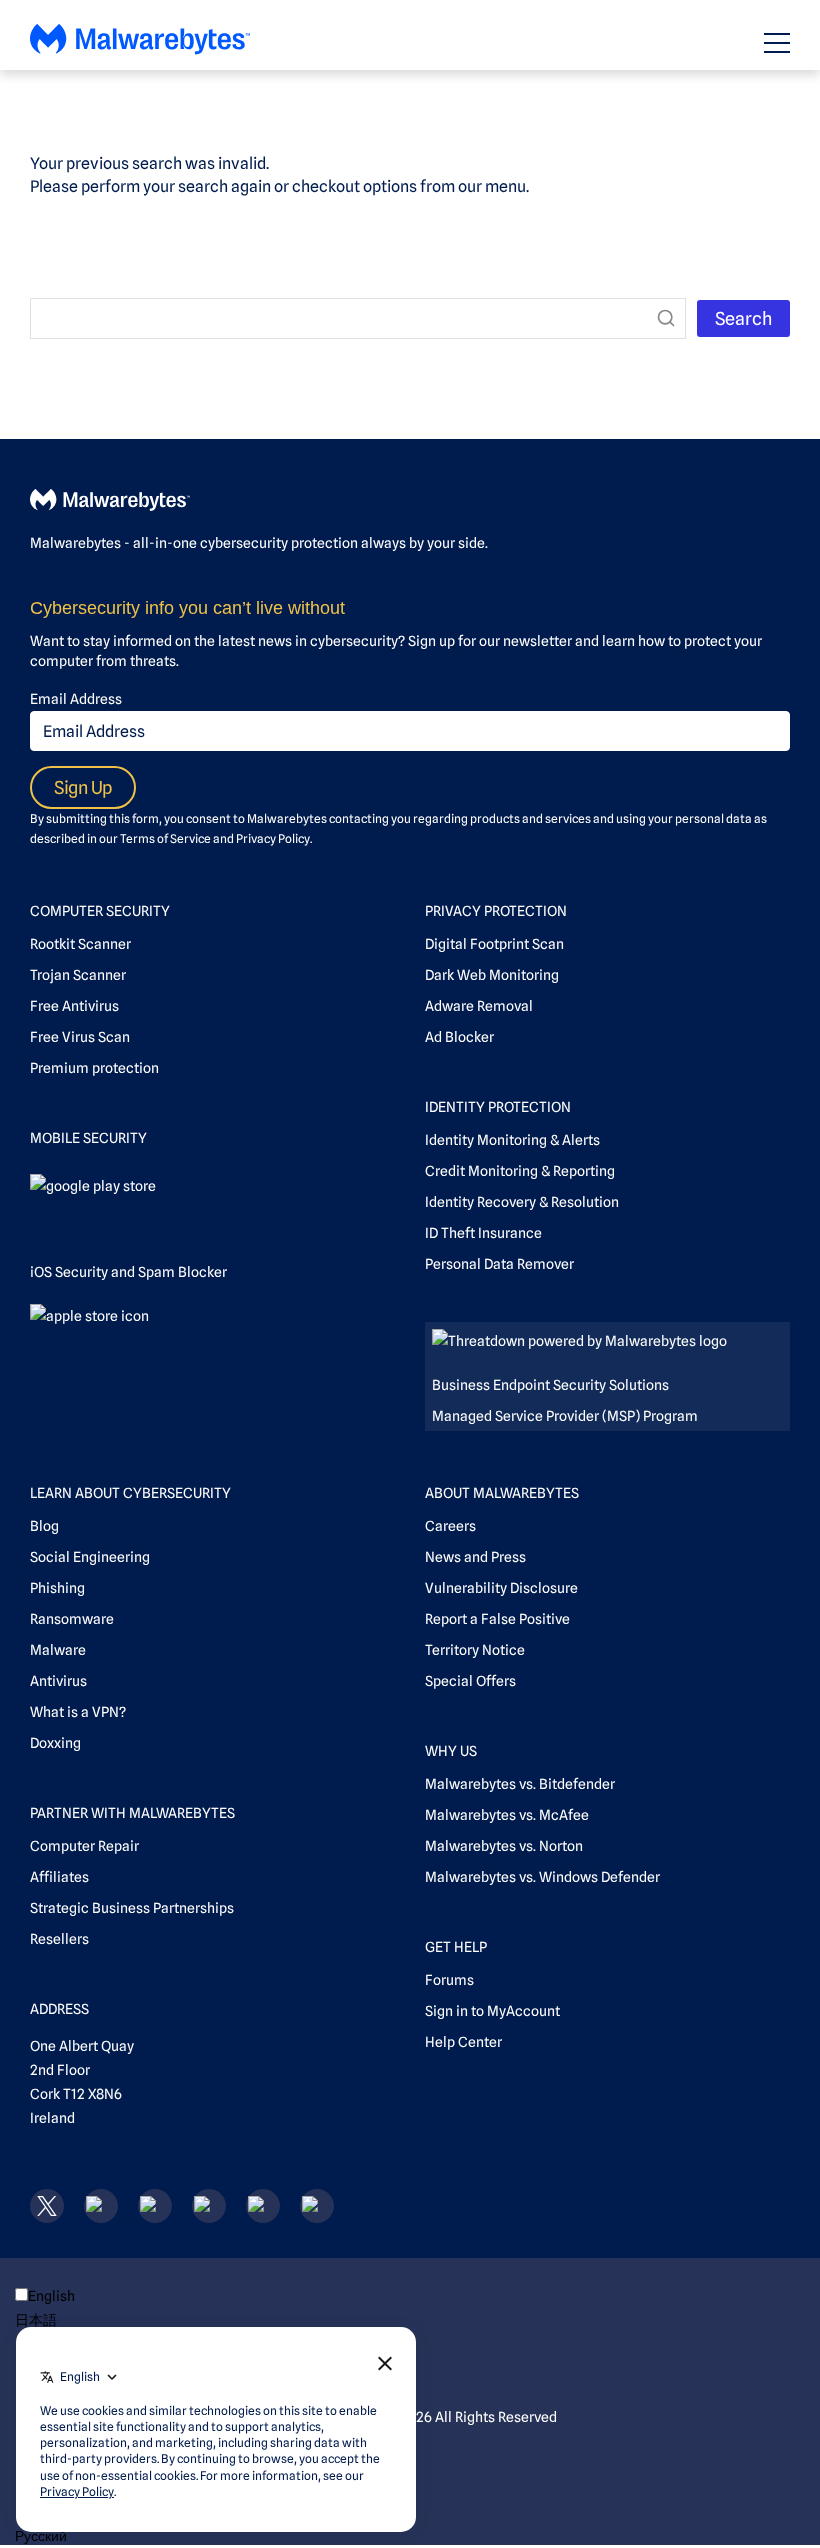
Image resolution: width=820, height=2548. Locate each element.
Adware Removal (479, 1006)
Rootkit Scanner (80, 944)
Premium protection (94, 1068)
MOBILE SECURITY (88, 1138)
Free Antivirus (74, 1006)
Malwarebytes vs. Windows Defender (542, 1877)
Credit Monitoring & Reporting (520, 1171)
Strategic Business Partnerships (132, 1908)
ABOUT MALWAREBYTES (502, 1493)
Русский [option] (41, 2536)
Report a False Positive (497, 1619)
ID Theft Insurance (483, 1233)
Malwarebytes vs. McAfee (507, 1815)
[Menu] (777, 43)
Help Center (463, 2042)
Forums (449, 1980)
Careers (450, 1526)
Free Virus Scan (80, 1037)
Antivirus (58, 1681)
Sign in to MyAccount (492, 2011)
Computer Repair (84, 1846)
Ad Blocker (459, 1037)
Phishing (57, 1588)
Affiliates (59, 1877)
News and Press (475, 1557)
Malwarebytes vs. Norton (504, 1846)
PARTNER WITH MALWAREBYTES (132, 1813)
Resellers (59, 1939)
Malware (58, 1650)
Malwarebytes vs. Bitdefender (520, 1784)
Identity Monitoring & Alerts (512, 1140)
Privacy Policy (273, 838)
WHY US (451, 1751)
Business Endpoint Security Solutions (550, 1385)
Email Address (76, 699)
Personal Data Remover (499, 1264)
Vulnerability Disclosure (501, 1588)
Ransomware (72, 1619)
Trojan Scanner (78, 975)
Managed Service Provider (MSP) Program (565, 1416)
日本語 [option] (36, 2320)
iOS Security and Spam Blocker (128, 1272)
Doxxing (55, 1743)
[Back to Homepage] (140, 49)
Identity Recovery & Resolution (522, 1202)
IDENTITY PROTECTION (498, 1107)
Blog (44, 1526)
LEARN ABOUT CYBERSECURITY (130, 1493)
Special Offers (470, 1681)
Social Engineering (90, 1557)
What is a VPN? (78, 1712)
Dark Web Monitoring (492, 975)
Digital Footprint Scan (494, 944)
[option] (80, 2320)
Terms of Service (165, 838)
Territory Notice (475, 1650)
